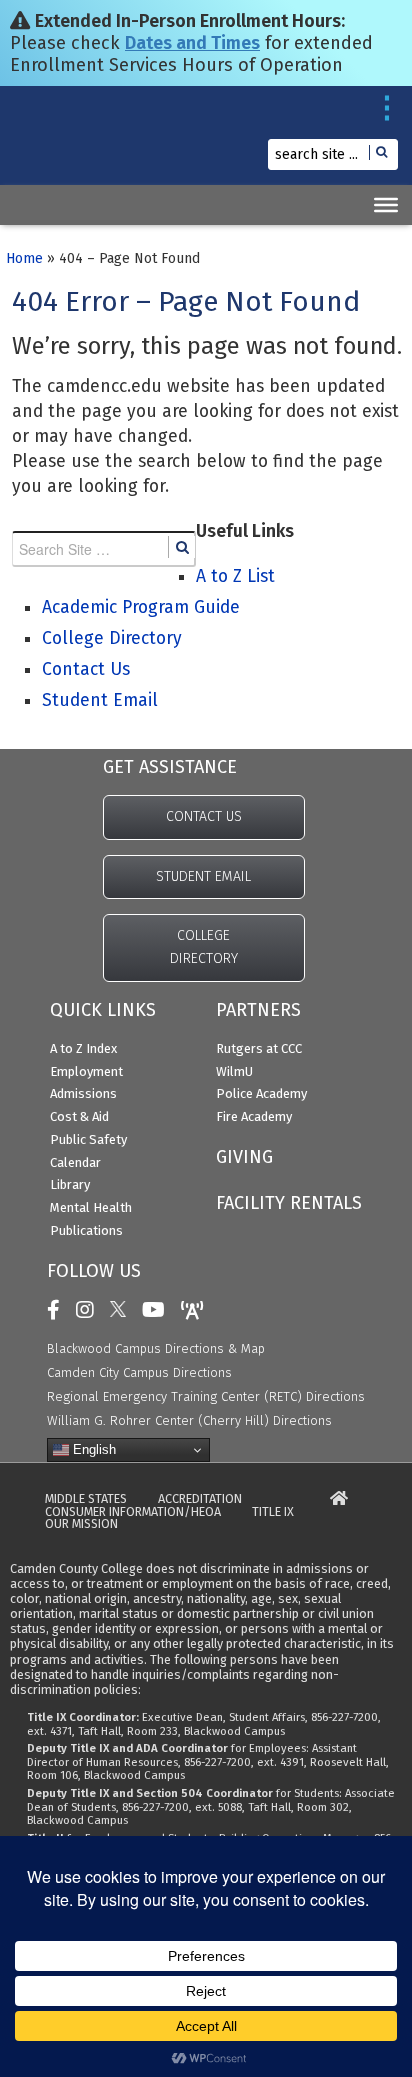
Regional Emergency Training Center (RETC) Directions (206, 1396)
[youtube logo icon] (158, 1310)
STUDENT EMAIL (203, 876)
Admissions (83, 1093)
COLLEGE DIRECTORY (204, 947)
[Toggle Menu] (386, 205)
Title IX (273, 1512)
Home (24, 258)
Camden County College (60, 145)
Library (70, 1184)
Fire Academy (254, 1116)
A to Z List (235, 576)
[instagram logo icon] (90, 1310)
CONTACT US (204, 816)
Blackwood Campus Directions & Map (156, 1348)
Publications (86, 1230)
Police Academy (261, 1093)
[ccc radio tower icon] (197, 1310)
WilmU (234, 1071)
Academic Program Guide (141, 607)
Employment (86, 1071)
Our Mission (81, 1524)
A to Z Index (83, 1048)
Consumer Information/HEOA (133, 1512)
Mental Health (91, 1207)
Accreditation (200, 1499)
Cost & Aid (79, 1116)
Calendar (75, 1162)
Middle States (86, 1499)
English (92, 1449)
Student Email (100, 700)
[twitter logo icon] (123, 1310)
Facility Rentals (289, 1203)
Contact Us (86, 669)
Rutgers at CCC (259, 1048)
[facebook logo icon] (58, 1310)
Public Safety (88, 1139)
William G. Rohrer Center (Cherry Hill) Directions (189, 1420)
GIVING (244, 1157)
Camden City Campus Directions (139, 1372)
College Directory (112, 638)
